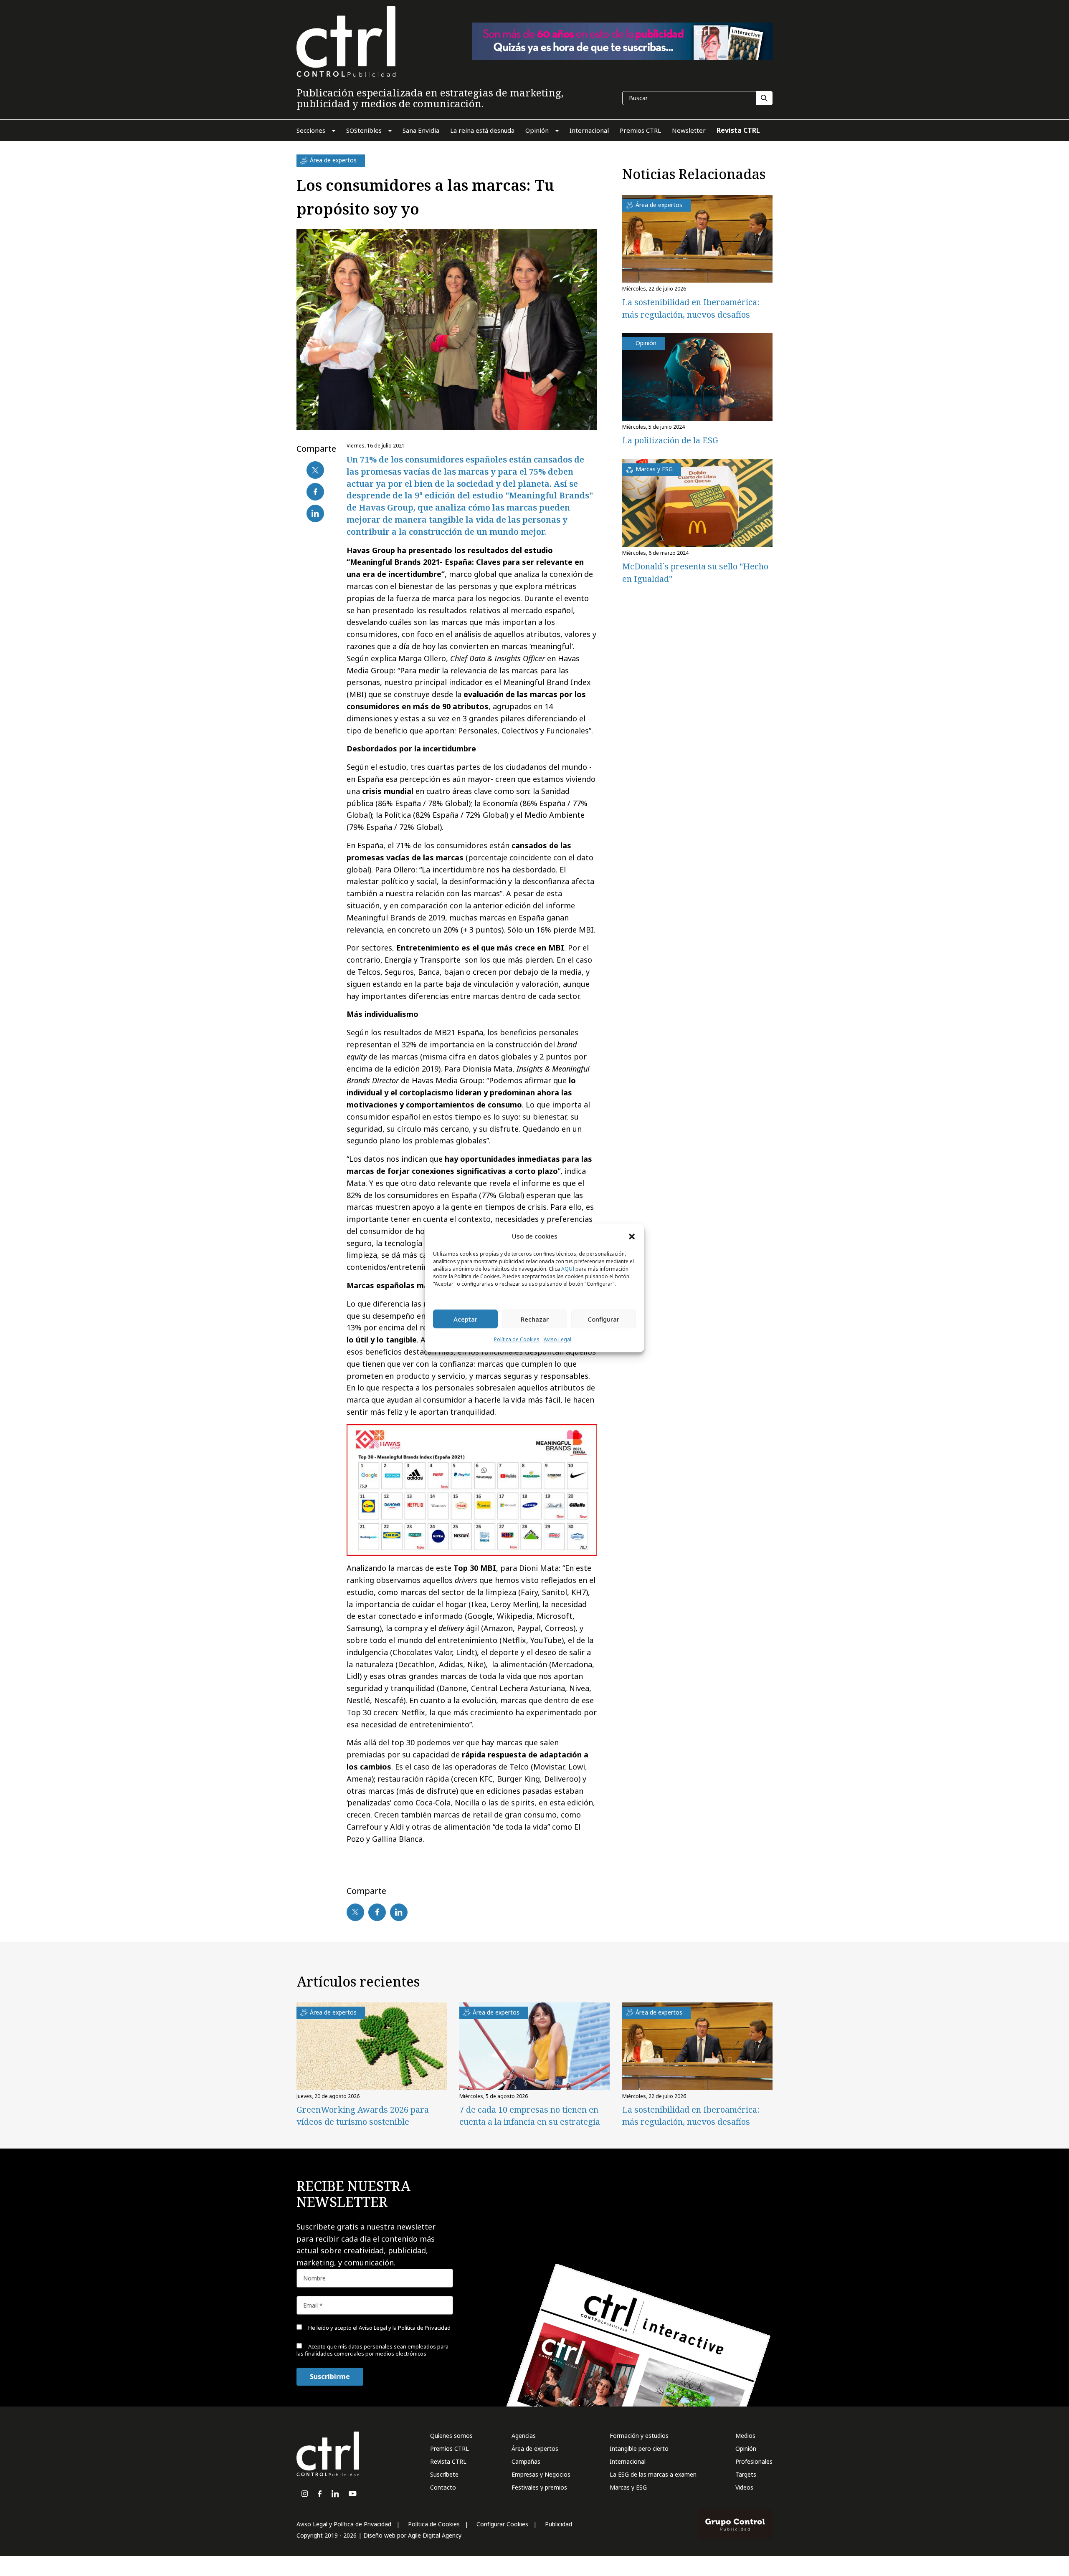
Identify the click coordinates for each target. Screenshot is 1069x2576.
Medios (745, 2436)
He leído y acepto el (926, 2518)
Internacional (628, 2461)
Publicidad (559, 2524)
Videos (744, 2487)
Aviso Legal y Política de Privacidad (344, 2524)
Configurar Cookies (502, 2524)
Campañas (526, 2461)
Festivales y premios (539, 2487)
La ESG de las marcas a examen (653, 2474)
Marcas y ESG (628, 2487)
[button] (632, 1236)
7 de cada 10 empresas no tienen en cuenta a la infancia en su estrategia (530, 2116)
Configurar (603, 1319)
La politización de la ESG (670, 440)
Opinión (746, 2448)
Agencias (524, 2436)
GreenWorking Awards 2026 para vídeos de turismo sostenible (363, 2116)
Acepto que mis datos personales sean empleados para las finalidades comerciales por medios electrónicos (938, 2541)
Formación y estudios (639, 2436)
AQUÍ (568, 1269)
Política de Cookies (517, 1340)
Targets (746, 2474)
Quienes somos (451, 2436)
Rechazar (535, 1319)
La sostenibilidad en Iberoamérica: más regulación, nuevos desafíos (691, 2116)
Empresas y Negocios (541, 2474)
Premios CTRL (450, 2448)
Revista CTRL (448, 2461)
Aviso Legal (557, 1340)
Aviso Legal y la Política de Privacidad (952, 2518)
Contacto (443, 2487)
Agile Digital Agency (435, 2535)
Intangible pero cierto (639, 2448)
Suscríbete (444, 2474)
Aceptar (465, 1319)
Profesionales (754, 2461)
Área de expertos (535, 2448)
